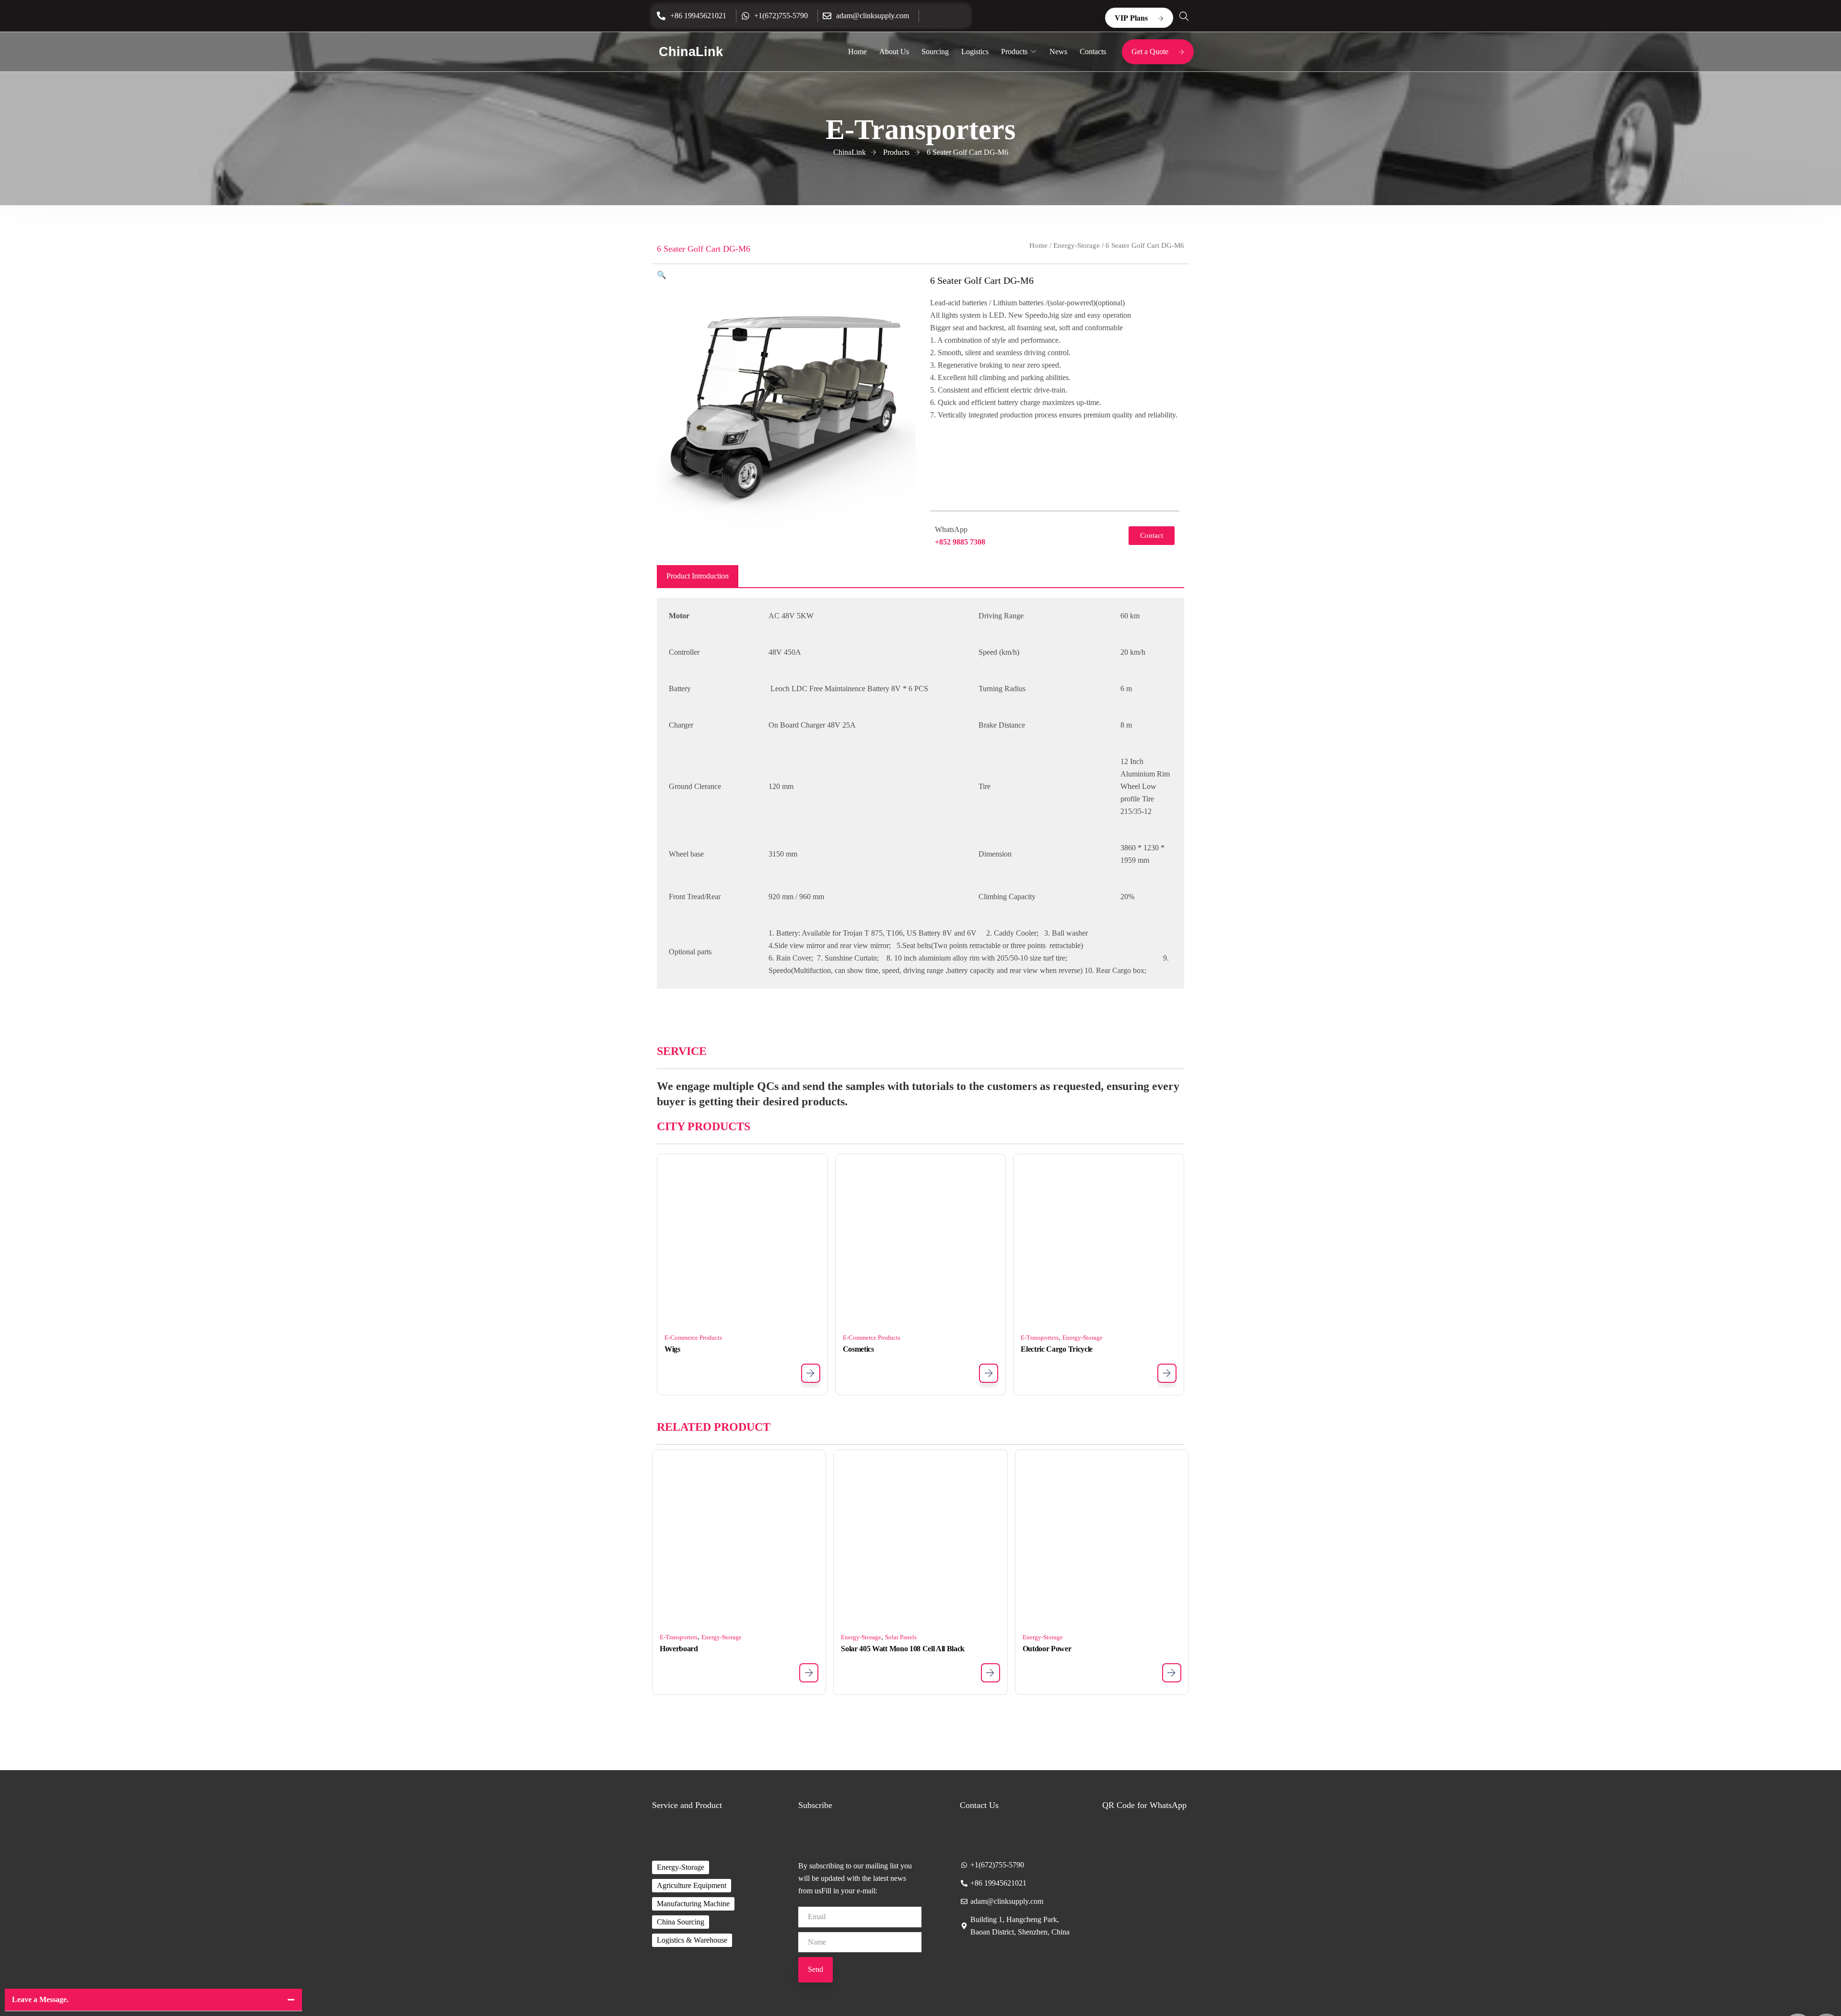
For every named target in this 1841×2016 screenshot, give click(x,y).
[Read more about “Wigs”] (811, 1373)
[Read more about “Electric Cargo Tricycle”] (1167, 1373)
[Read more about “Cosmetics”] (989, 1373)
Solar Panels (901, 1637)
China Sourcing (681, 1922)
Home (857, 52)
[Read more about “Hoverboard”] (809, 1673)
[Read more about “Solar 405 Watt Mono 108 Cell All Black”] (990, 1673)
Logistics (975, 52)
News (1058, 52)
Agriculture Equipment (692, 1885)
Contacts (1093, 52)
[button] (662, 275)
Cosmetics (858, 1349)
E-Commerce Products (693, 1338)
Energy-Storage (1077, 245)
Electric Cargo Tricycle (1057, 1349)
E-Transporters (1040, 1338)
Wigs (672, 1349)
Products (1014, 52)
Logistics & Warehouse (692, 1940)
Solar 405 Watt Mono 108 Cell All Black (903, 1649)
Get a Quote (1150, 52)
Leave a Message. (40, 1999)
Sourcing (935, 52)
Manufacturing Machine (693, 1904)
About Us (894, 52)
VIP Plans (1131, 17)
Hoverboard (679, 1649)
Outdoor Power (1047, 1649)
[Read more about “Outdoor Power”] (1172, 1673)
